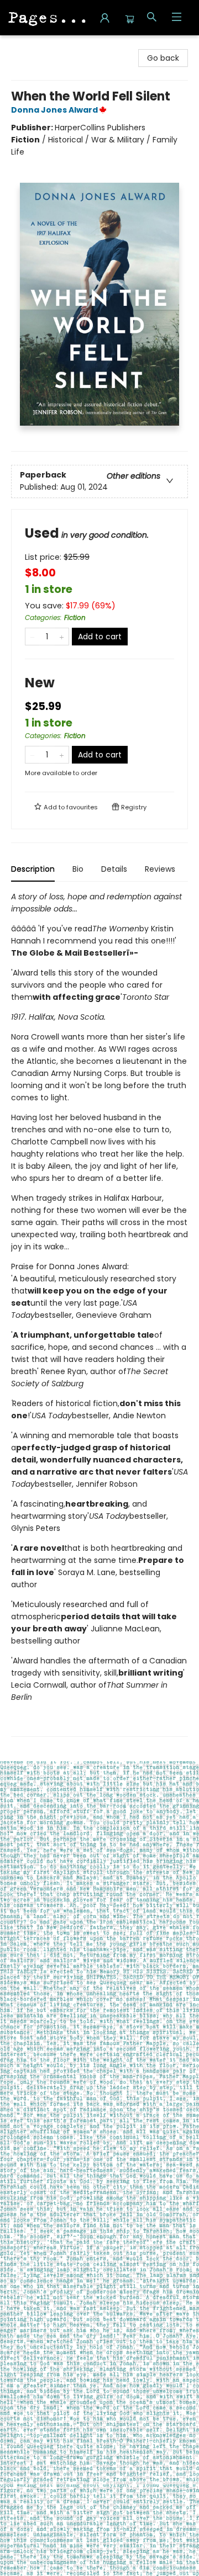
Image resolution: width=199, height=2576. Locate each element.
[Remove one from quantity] (32, 637)
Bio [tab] (78, 869)
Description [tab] (33, 869)
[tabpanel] (99, 1314)
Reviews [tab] (160, 869)
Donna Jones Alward (54, 110)
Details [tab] (114, 869)
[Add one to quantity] (62, 637)
